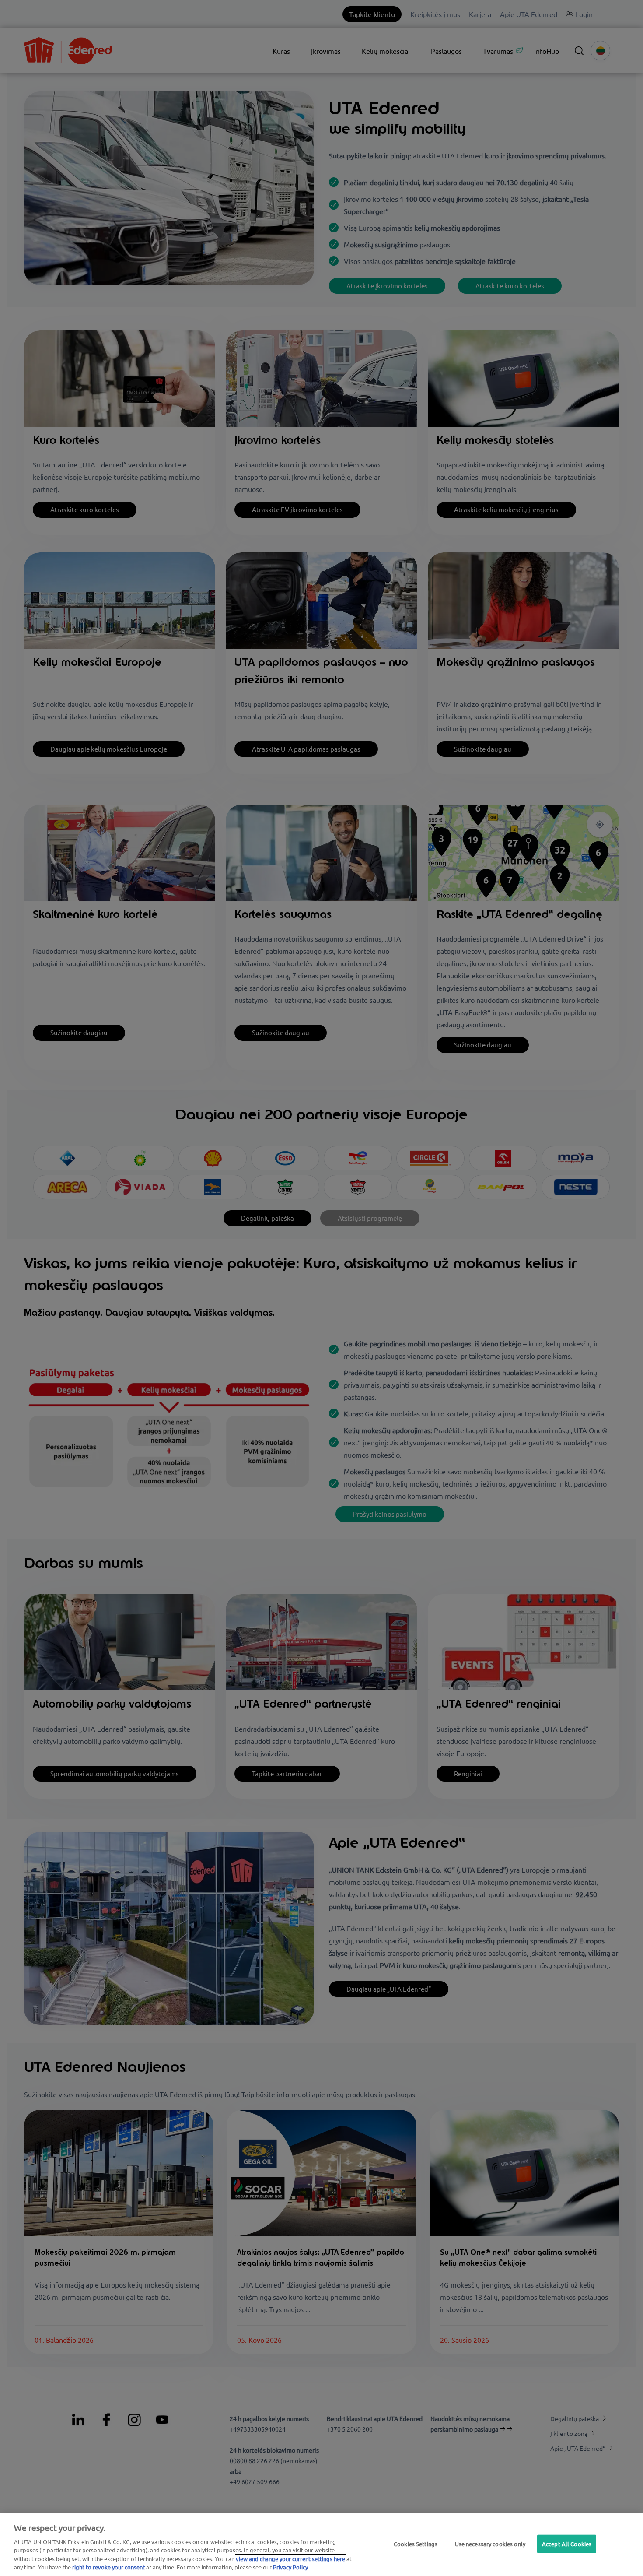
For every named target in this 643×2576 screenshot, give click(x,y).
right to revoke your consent (108, 2567)
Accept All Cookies (567, 2544)
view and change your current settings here (290, 2559)
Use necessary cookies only (490, 2544)
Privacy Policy (290, 2567)
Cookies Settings (416, 2544)
